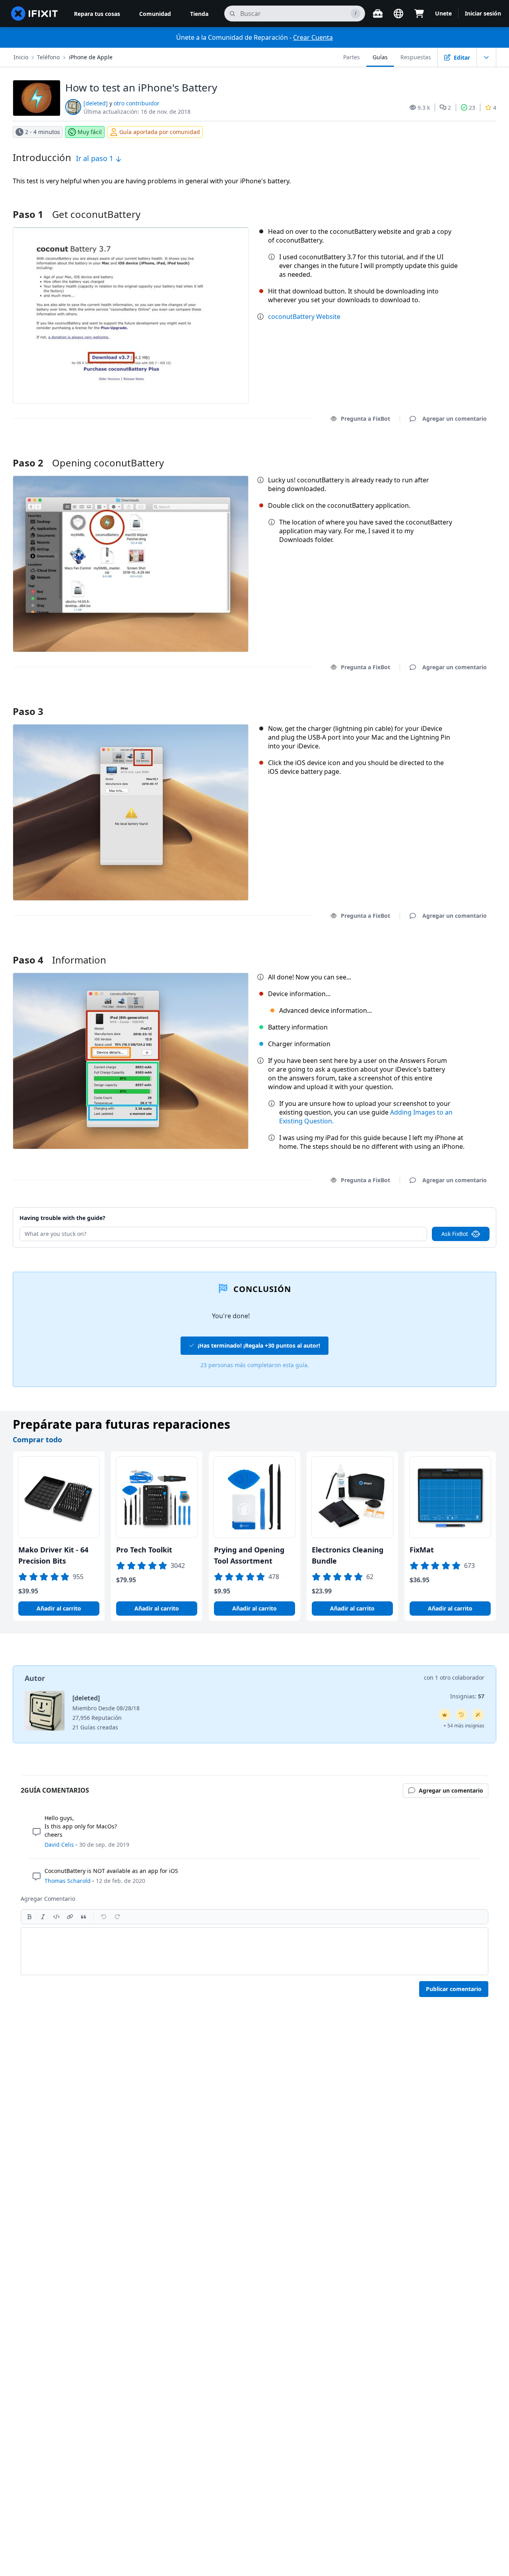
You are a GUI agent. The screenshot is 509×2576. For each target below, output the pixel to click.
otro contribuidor (137, 103)
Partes (352, 57)
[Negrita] (29, 1917)
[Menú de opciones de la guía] (486, 57)
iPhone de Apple (91, 57)
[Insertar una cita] (84, 1917)
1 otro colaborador (460, 1678)
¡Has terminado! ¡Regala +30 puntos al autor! (259, 1345)
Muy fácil (90, 132)
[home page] (35, 14)
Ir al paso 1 (96, 158)
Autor (35, 1678)
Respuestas (416, 57)
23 (472, 108)
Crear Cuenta (313, 37)
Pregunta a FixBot (365, 419)
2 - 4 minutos (43, 132)
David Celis (59, 1845)
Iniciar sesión (483, 13)
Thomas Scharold (68, 1881)
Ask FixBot (455, 1234)
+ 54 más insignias (464, 1726)
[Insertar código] (56, 1917)
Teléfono (48, 57)
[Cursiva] (43, 1917)
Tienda (199, 14)
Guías (380, 57)
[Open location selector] (398, 14)
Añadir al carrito (59, 1608)
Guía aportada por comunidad (160, 132)
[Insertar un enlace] (70, 1917)
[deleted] (96, 103)
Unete (443, 13)
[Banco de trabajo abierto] (378, 14)
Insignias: (467, 1696)
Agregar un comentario (447, 453)
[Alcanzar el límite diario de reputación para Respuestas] (445, 1715)
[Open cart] (419, 14)
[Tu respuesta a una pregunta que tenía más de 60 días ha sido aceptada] (461, 1715)
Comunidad (155, 14)
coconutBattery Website (304, 317)
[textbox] (254, 1951)
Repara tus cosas (97, 14)
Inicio (21, 57)
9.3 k (424, 108)
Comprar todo (37, 1440)
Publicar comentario (454, 1989)
